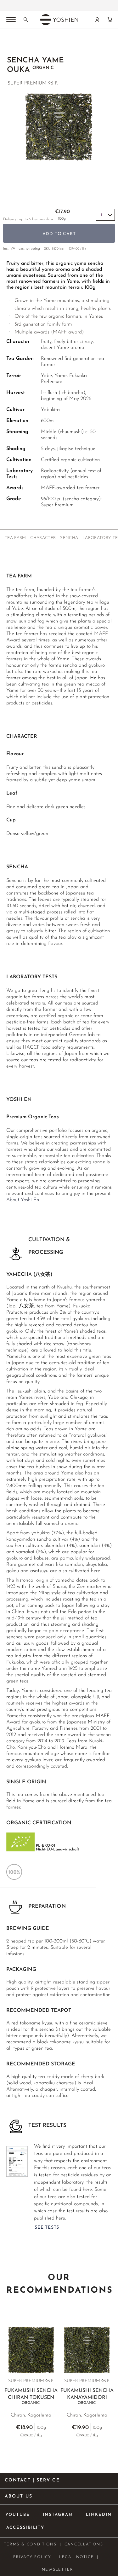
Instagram (58, 2515)
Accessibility (25, 2528)
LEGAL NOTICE (77, 2557)
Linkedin (99, 2515)
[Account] (97, 20)
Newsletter (58, 2570)
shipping (33, 249)
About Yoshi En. (23, 1200)
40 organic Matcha (55, 6)
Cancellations (84, 2544)
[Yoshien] (59, 20)
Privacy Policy (32, 2557)
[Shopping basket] (110, 20)
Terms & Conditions (30, 2544)
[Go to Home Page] (10, 44)
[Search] (26, 20)
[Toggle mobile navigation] (11, 20)
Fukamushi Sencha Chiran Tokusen (31, 2397)
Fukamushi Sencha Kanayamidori (87, 2397)
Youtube (18, 2515)
